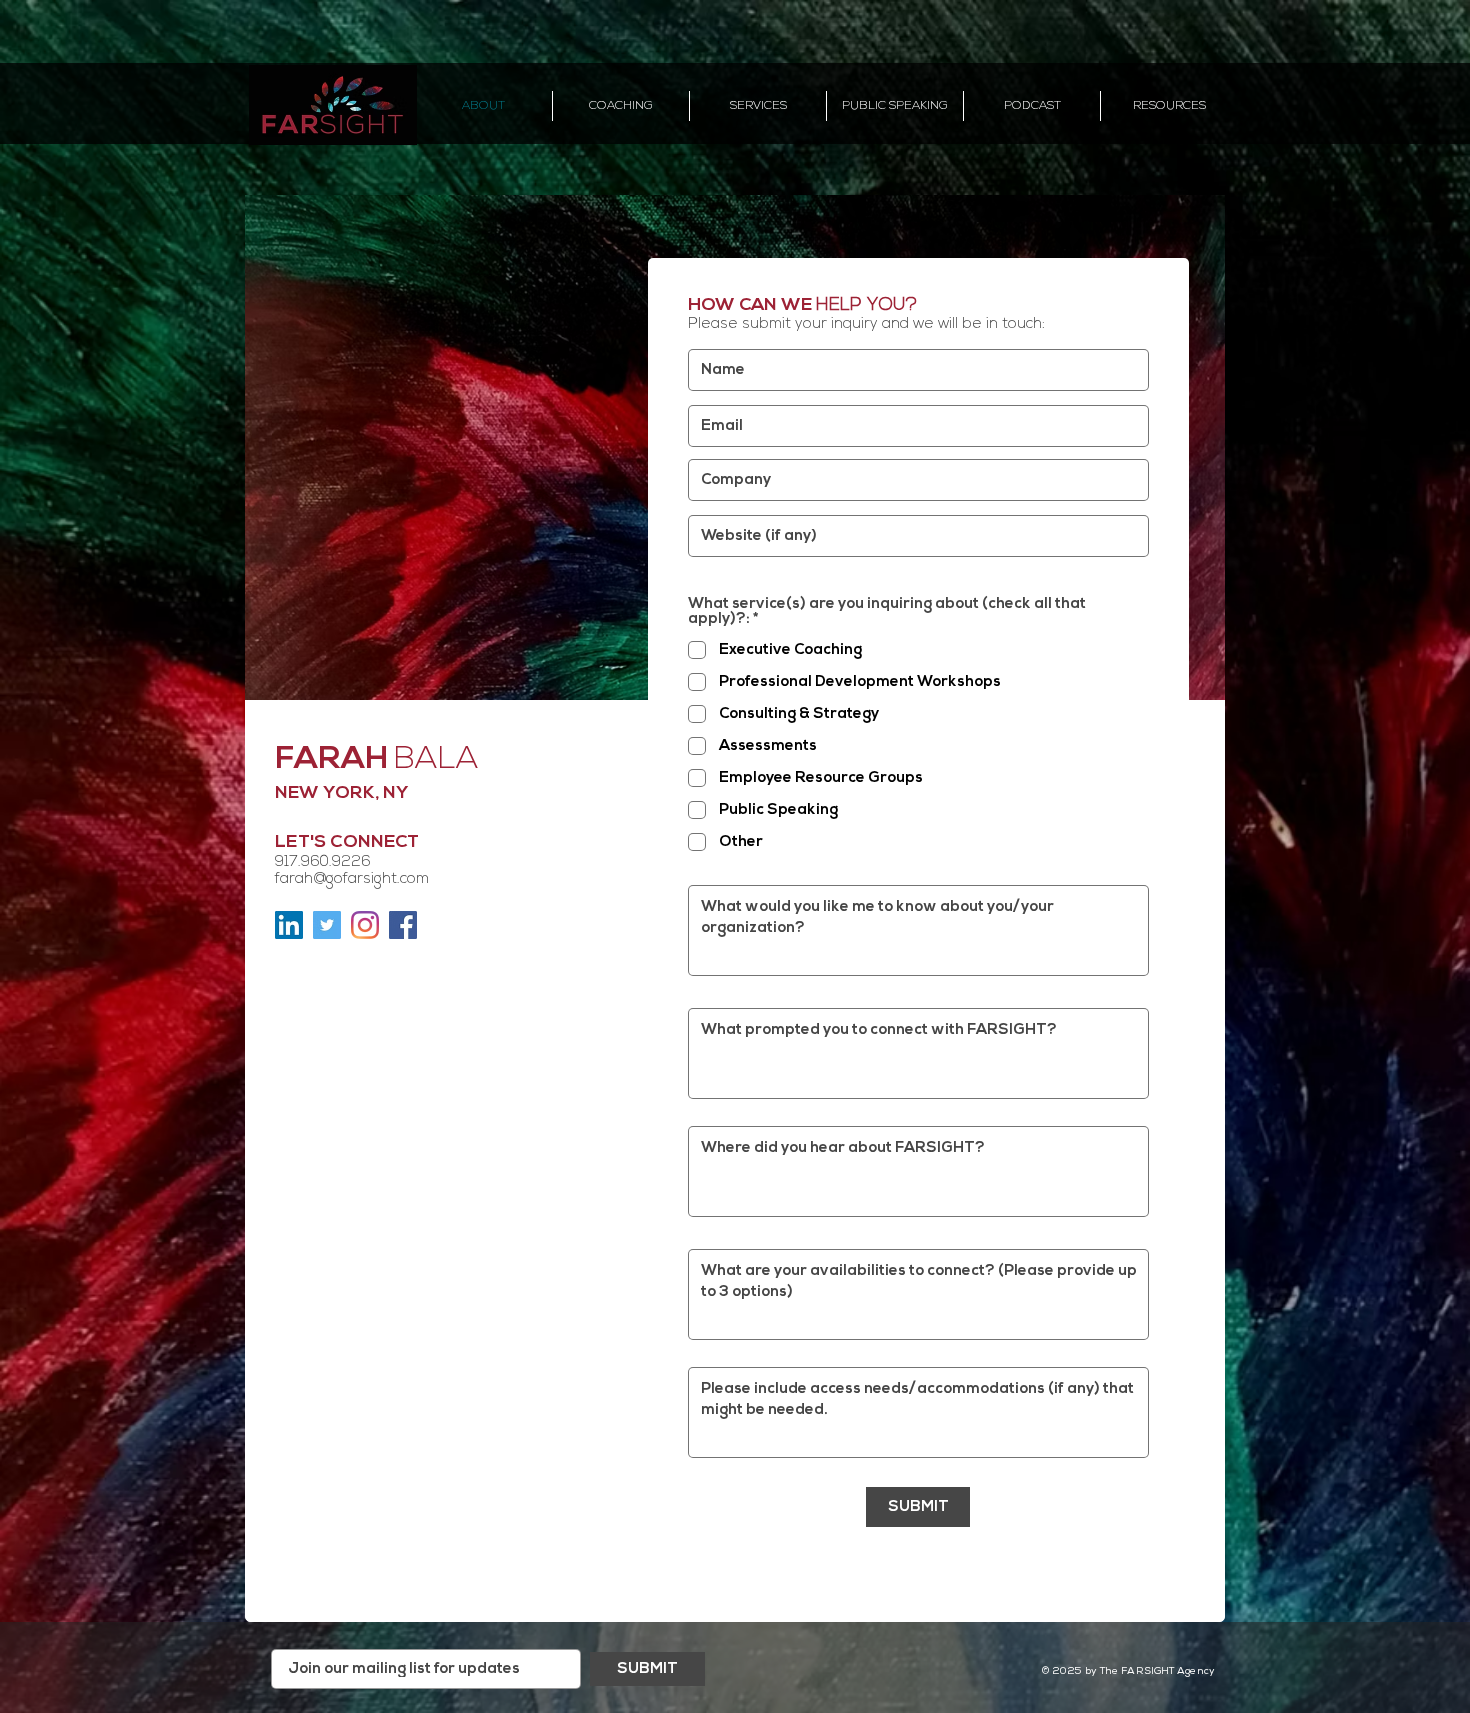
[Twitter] (327, 925)
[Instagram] (365, 925)
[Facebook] (403, 925)
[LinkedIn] (289, 925)
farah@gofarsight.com (352, 879)
